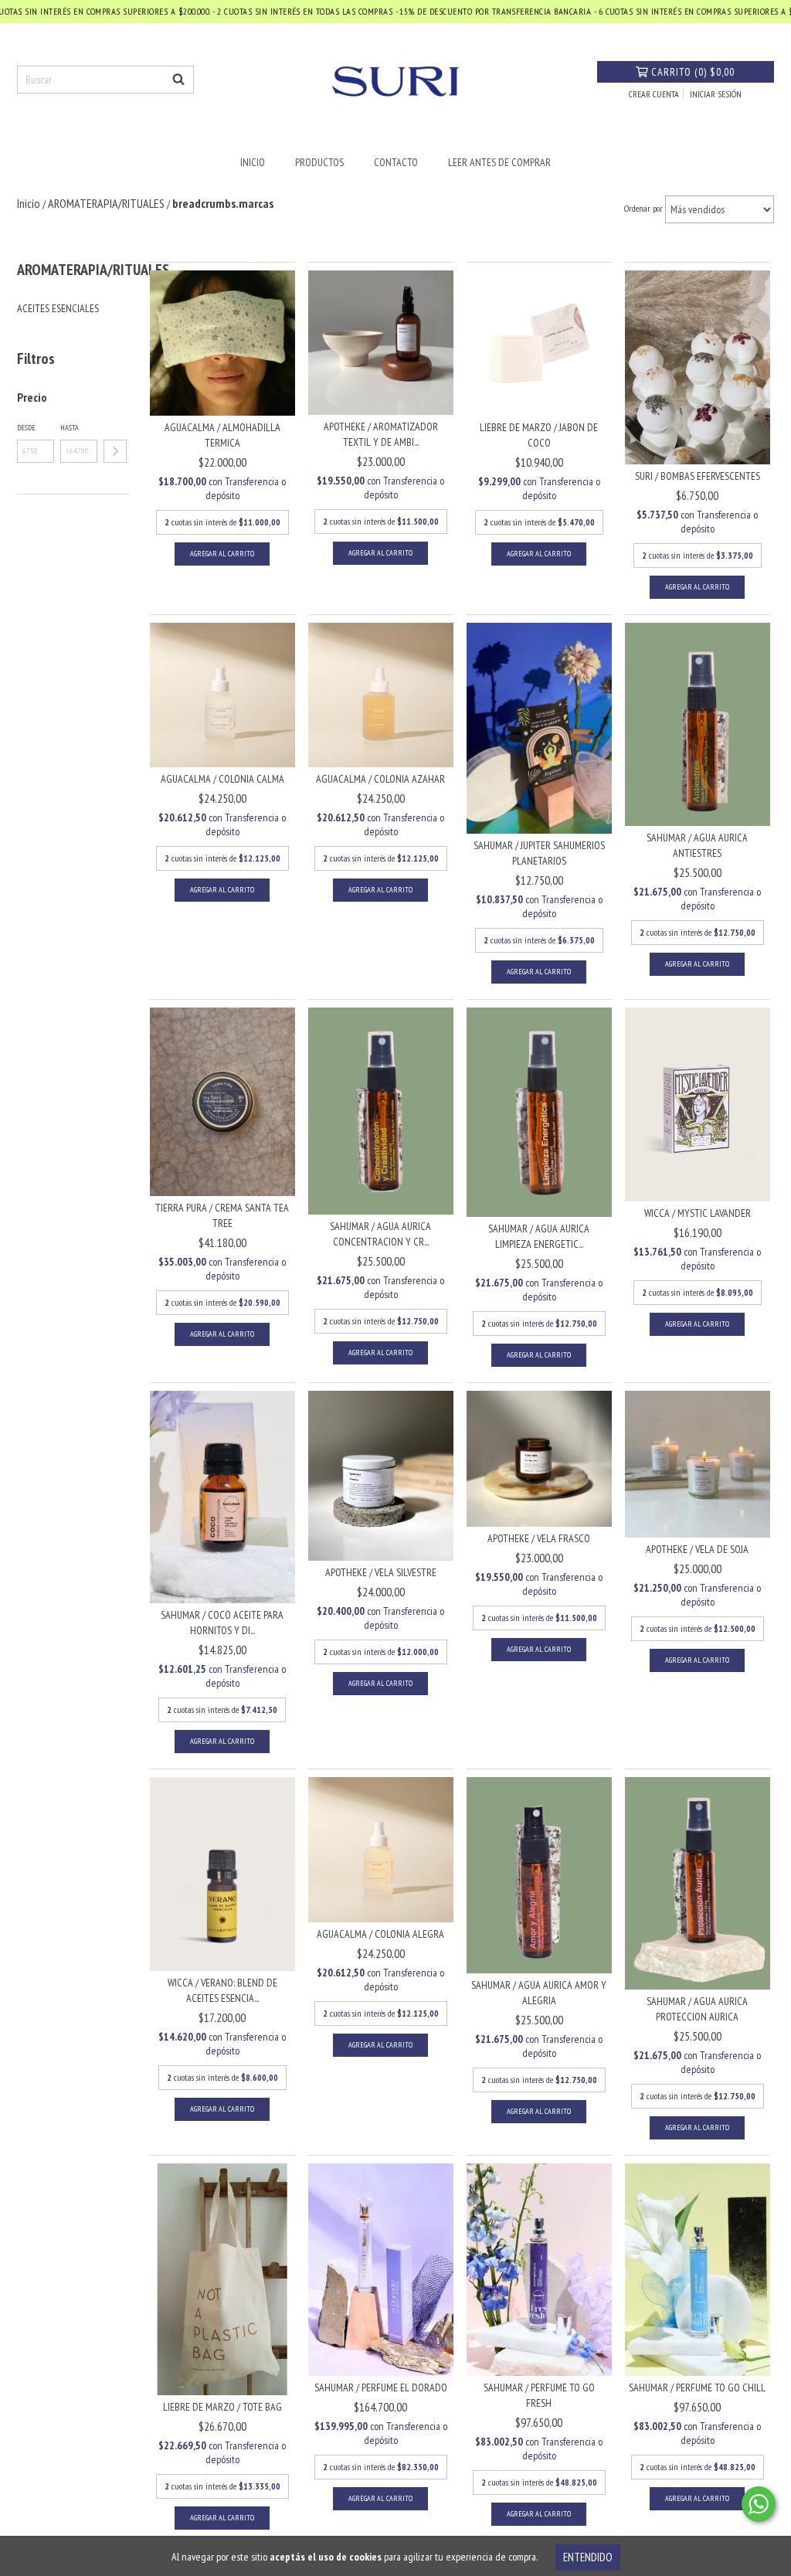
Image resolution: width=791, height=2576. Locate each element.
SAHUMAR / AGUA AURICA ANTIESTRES (697, 845)
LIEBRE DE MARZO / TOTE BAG (222, 2407)
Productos (319, 162)
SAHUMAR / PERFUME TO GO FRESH (539, 2395)
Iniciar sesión (716, 94)
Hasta (70, 428)
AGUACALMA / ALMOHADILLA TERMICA (222, 435)
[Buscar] (178, 80)
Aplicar (115, 451)
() (693, 72)
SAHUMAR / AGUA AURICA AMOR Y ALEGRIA (539, 1993)
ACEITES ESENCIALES (58, 308)
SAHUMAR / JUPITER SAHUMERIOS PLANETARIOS (539, 853)
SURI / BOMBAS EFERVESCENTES (698, 476)
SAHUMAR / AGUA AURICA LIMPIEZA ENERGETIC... (539, 1236)
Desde (26, 428)
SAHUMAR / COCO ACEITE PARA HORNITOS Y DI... (222, 1623)
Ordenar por (643, 208)
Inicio (253, 162)
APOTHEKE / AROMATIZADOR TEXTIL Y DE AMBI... (381, 434)
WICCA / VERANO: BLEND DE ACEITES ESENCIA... (222, 1990)
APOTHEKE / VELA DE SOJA (697, 1549)
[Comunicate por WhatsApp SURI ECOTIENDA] (759, 2504)
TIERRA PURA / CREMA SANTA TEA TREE (222, 1215)
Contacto (396, 162)
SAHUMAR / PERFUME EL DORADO (381, 2387)
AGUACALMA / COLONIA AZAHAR (380, 779)
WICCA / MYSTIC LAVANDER (698, 1213)
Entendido (588, 2557)
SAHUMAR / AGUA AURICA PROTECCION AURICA (697, 2009)
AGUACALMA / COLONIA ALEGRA (380, 1934)
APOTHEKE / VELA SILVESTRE (381, 1572)
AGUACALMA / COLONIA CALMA (222, 779)
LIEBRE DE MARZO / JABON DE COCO (539, 435)
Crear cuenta (654, 94)
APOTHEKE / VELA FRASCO (539, 1538)
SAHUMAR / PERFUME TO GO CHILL (697, 2387)
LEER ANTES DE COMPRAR (499, 162)
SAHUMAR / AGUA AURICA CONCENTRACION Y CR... (380, 1234)
